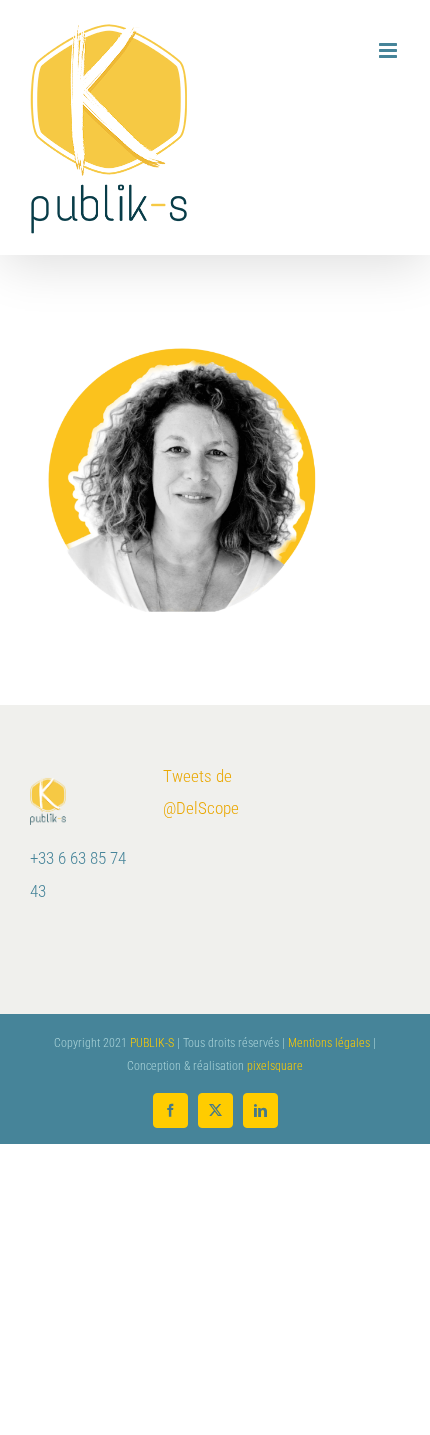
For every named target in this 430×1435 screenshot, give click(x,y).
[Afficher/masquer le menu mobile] (389, 50)
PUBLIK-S (152, 1043)
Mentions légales (329, 1043)
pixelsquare (275, 1066)
